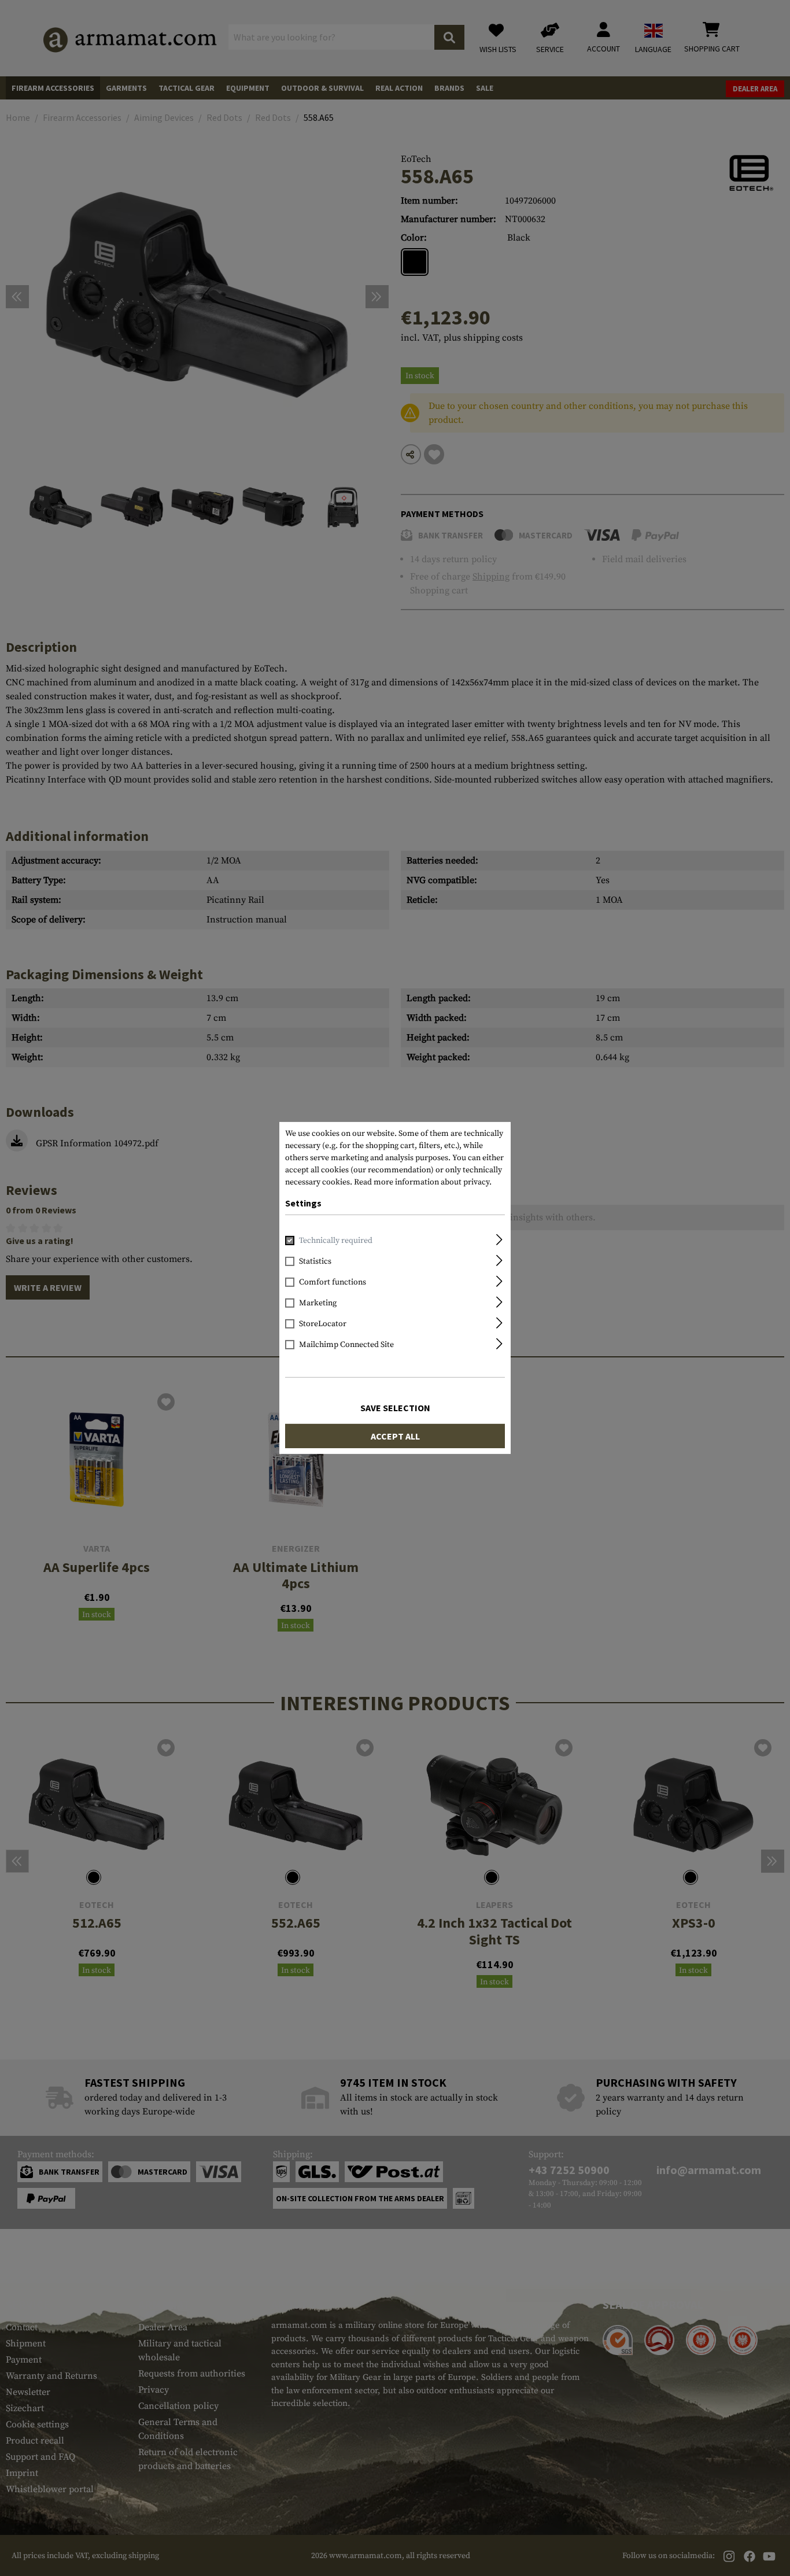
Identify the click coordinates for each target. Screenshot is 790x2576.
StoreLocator (323, 1324)
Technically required (336, 1241)
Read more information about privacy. (423, 1182)
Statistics (315, 1261)
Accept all (395, 1436)
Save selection (395, 1408)
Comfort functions (333, 1282)
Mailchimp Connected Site (346, 1345)
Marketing (318, 1303)
